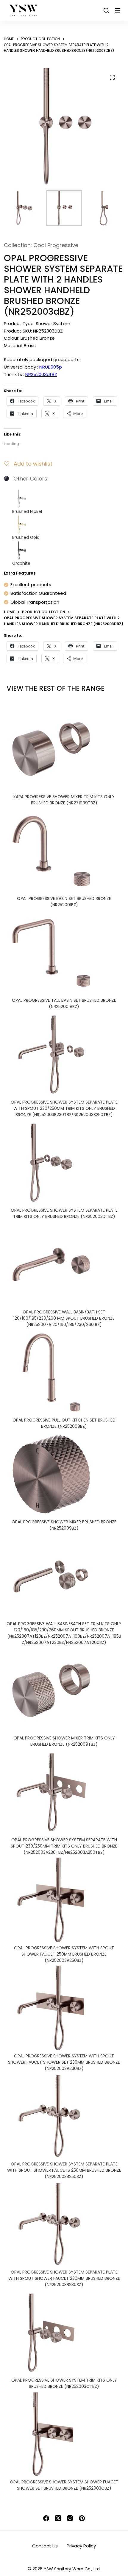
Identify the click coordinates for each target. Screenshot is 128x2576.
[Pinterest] (82, 2518)
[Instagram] (70, 2518)
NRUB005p (51, 367)
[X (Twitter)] (58, 2518)
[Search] (106, 10)
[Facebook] (46, 2518)
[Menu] (118, 10)
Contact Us (45, 2546)
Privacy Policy (81, 2546)
